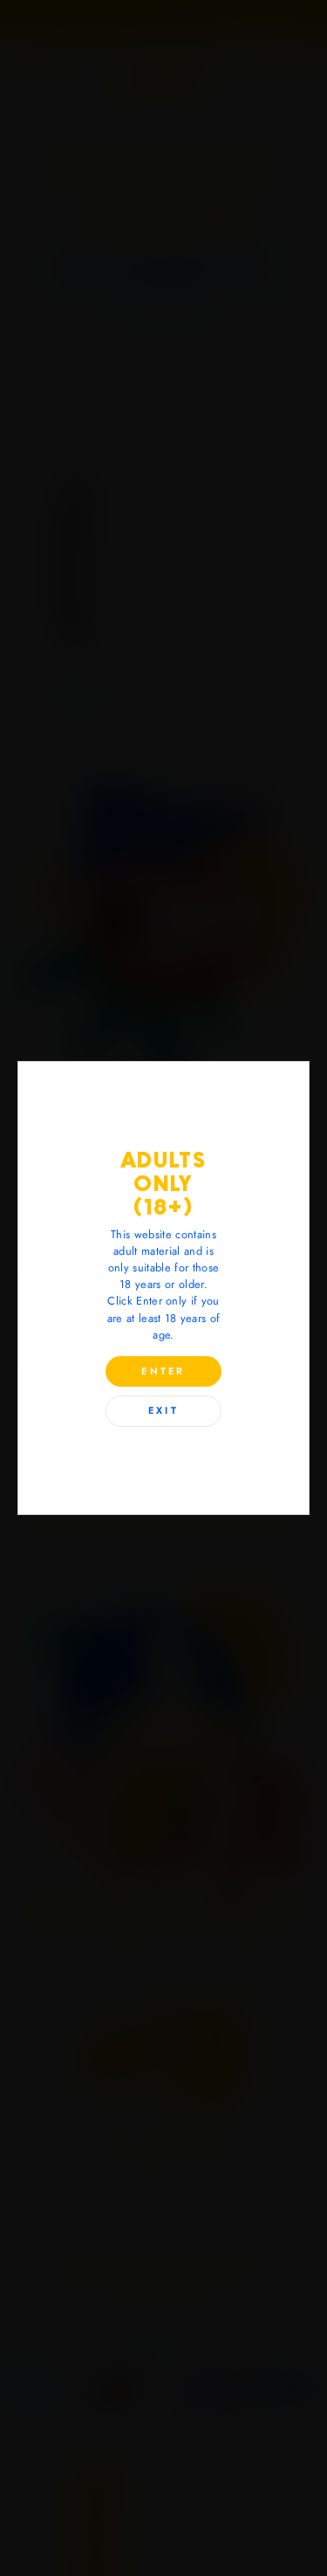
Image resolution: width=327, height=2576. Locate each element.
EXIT (163, 1410)
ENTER (163, 1371)
